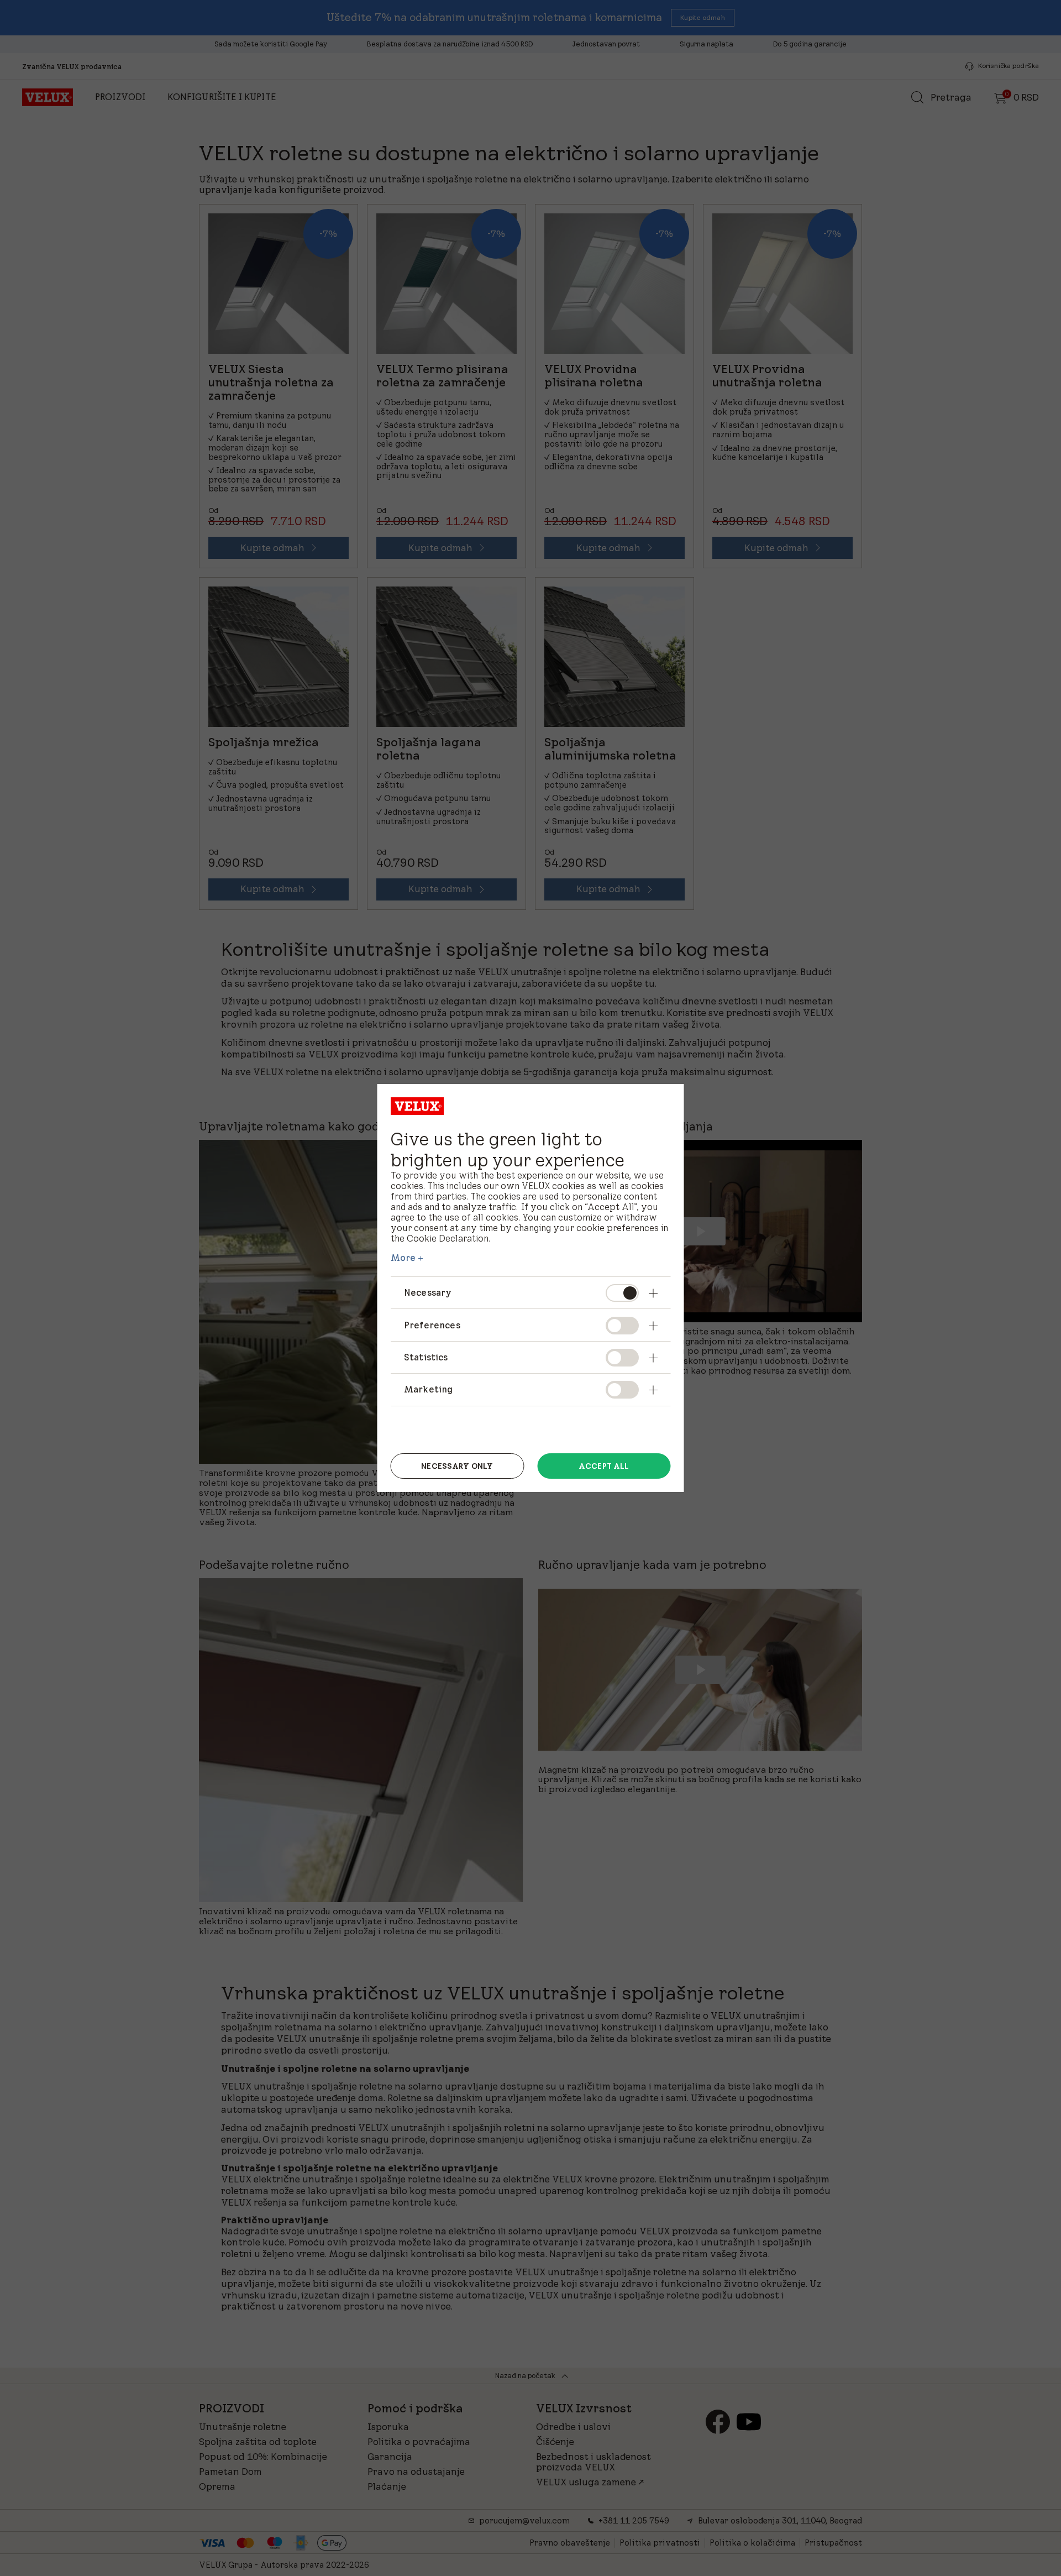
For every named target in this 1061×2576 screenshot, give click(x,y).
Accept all (604, 1466)
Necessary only (457, 1466)
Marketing (428, 1389)
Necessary (428, 1292)
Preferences (432, 1325)
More (403, 1258)
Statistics (426, 1357)
